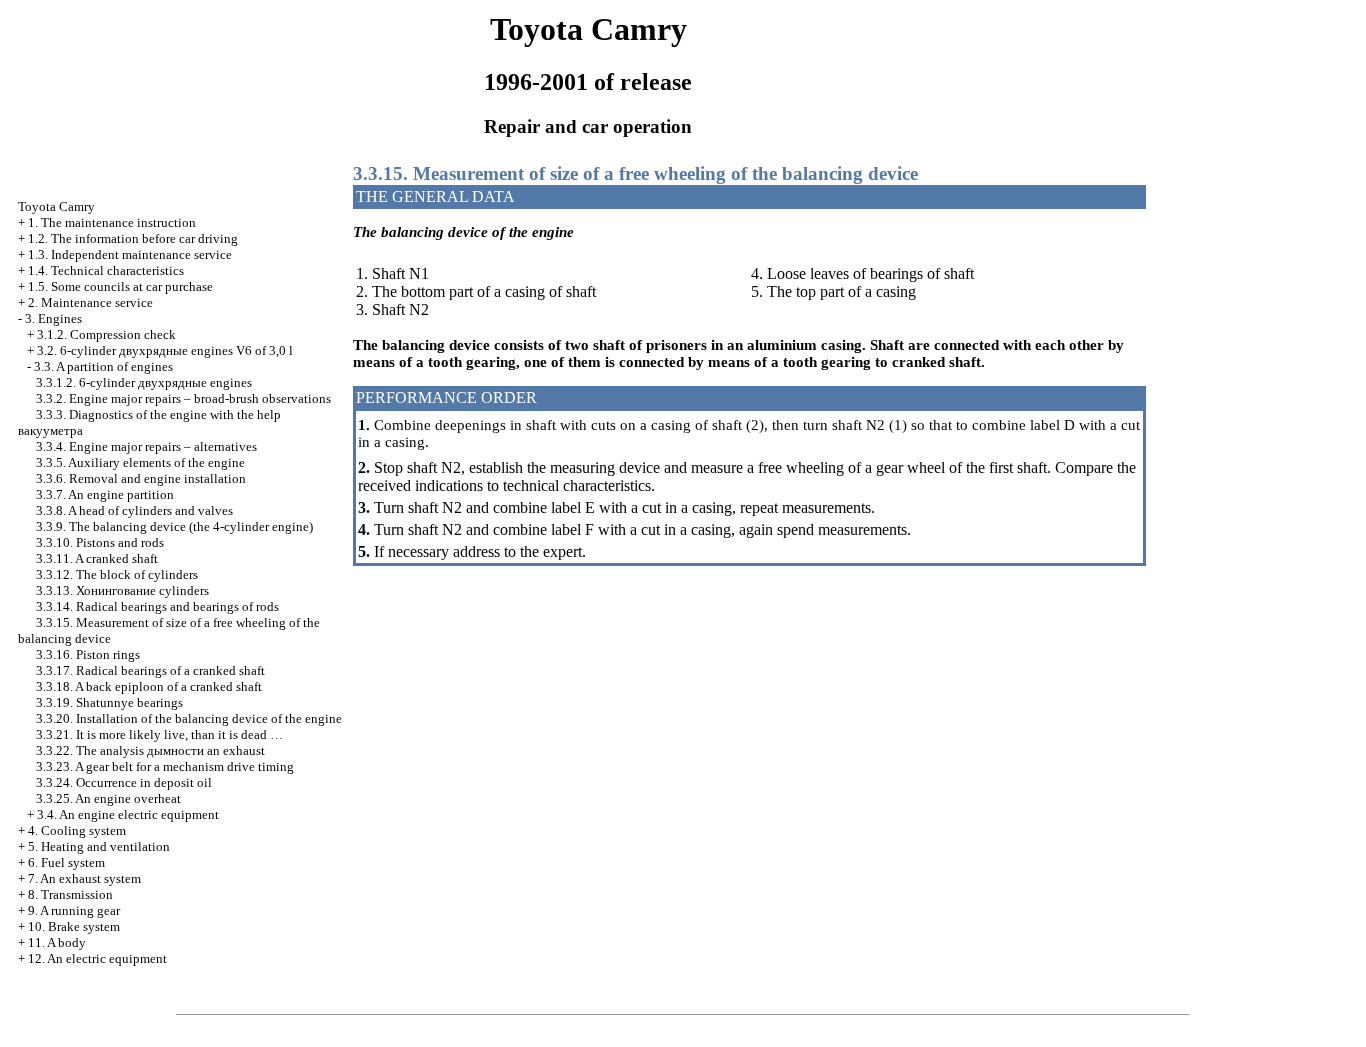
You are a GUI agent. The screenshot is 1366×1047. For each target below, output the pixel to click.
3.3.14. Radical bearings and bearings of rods (157, 606)
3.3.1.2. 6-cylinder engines (144, 382)
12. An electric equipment (97, 958)
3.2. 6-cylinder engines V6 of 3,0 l (165, 350)
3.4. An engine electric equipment (128, 814)
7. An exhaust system (84, 878)
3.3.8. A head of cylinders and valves (134, 510)
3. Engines (53, 318)
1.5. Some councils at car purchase (120, 286)
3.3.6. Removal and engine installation (141, 478)
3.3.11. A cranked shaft (97, 558)
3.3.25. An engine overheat (108, 798)
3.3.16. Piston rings (88, 654)
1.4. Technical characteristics (106, 270)
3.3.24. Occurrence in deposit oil (124, 782)
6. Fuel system (66, 862)
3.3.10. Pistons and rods (100, 542)
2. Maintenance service (90, 302)
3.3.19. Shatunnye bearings (109, 702)
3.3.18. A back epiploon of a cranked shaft (149, 686)
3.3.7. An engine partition (105, 494)
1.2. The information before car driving (133, 238)
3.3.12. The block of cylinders (117, 574)
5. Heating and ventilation (99, 846)
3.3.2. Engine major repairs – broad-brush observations (183, 398)
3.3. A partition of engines (103, 366)
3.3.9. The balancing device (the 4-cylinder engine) (174, 526)
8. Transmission (70, 894)
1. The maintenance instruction (112, 222)
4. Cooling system (77, 830)
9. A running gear (74, 910)
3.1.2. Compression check (106, 334)
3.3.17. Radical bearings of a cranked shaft (150, 670)
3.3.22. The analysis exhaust (150, 750)
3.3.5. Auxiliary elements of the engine (140, 462)
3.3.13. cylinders (122, 590)
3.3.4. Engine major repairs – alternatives (146, 446)
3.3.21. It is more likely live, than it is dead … (159, 734)
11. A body (57, 942)
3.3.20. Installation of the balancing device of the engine (189, 718)
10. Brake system (74, 926)
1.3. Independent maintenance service (130, 254)
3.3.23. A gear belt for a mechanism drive (165, 766)
